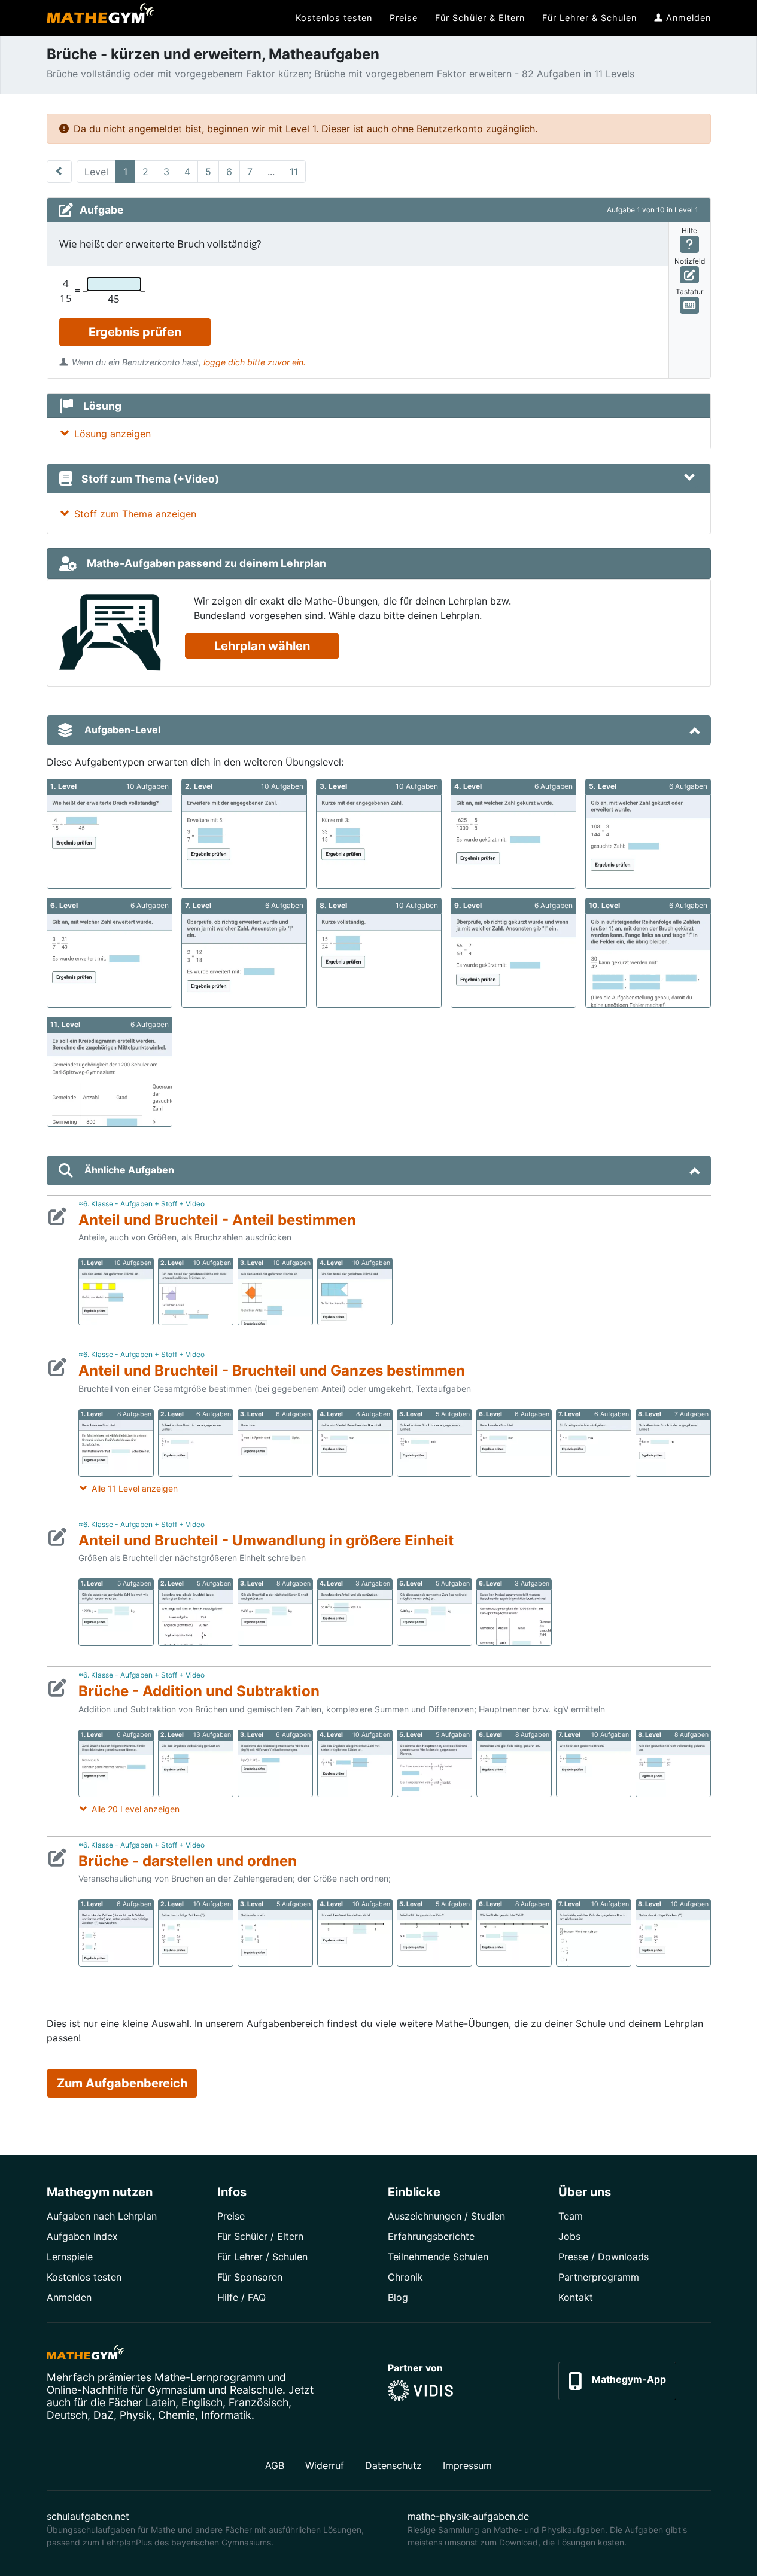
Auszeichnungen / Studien (446, 2216)
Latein (160, 2402)
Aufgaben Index (82, 2236)
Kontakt (576, 2297)
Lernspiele (70, 2257)
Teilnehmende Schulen (438, 2257)
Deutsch (67, 2415)
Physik (136, 2415)
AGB (275, 2465)
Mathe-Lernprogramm (209, 2377)
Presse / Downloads (604, 2257)
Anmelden (69, 2297)
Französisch (259, 2402)
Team (571, 2216)
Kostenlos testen (84, 2277)
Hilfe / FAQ (241, 2297)
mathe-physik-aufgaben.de (468, 2516)
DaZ (104, 2415)
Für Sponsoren (250, 2277)
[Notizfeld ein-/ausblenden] (690, 275)
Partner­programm (599, 2277)
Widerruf (325, 2465)
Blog (398, 2297)
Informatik (226, 2415)
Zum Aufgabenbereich (122, 2083)
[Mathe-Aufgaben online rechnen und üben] (101, 18)
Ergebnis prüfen (135, 332)
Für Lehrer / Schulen (262, 2257)
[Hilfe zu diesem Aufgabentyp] (690, 244)
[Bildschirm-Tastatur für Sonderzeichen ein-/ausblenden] (690, 305)
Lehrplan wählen (262, 646)
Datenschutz (393, 2465)
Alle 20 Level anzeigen (136, 1809)
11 (294, 172)
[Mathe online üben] (86, 2355)
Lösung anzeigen (113, 434)
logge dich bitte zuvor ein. (255, 362)
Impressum (467, 2465)
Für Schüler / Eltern (260, 2236)
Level (96, 172)
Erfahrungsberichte (431, 2236)
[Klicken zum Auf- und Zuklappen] (689, 478)
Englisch (202, 2402)
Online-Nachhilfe (87, 2390)
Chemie (177, 2415)
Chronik (405, 2277)
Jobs (569, 2236)
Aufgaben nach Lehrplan (102, 2216)
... (271, 172)
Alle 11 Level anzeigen (135, 1488)
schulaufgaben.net (88, 2516)
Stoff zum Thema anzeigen (135, 514)
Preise (231, 2216)
